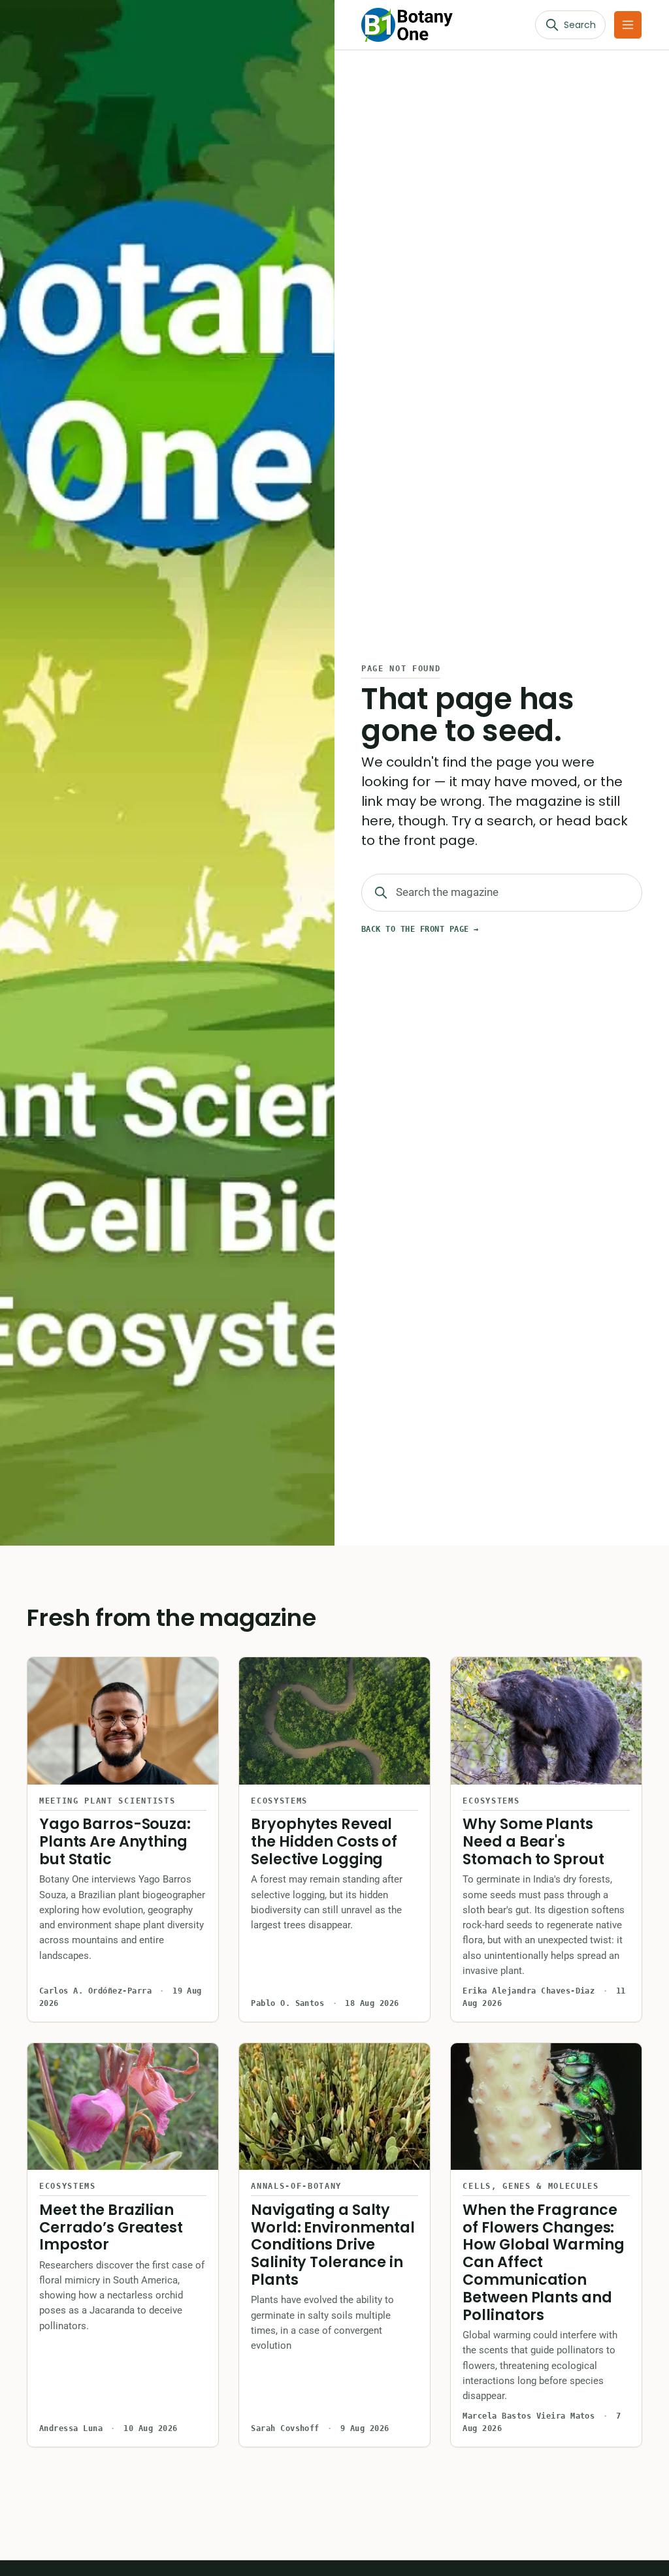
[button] (628, 25)
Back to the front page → (420, 929)
